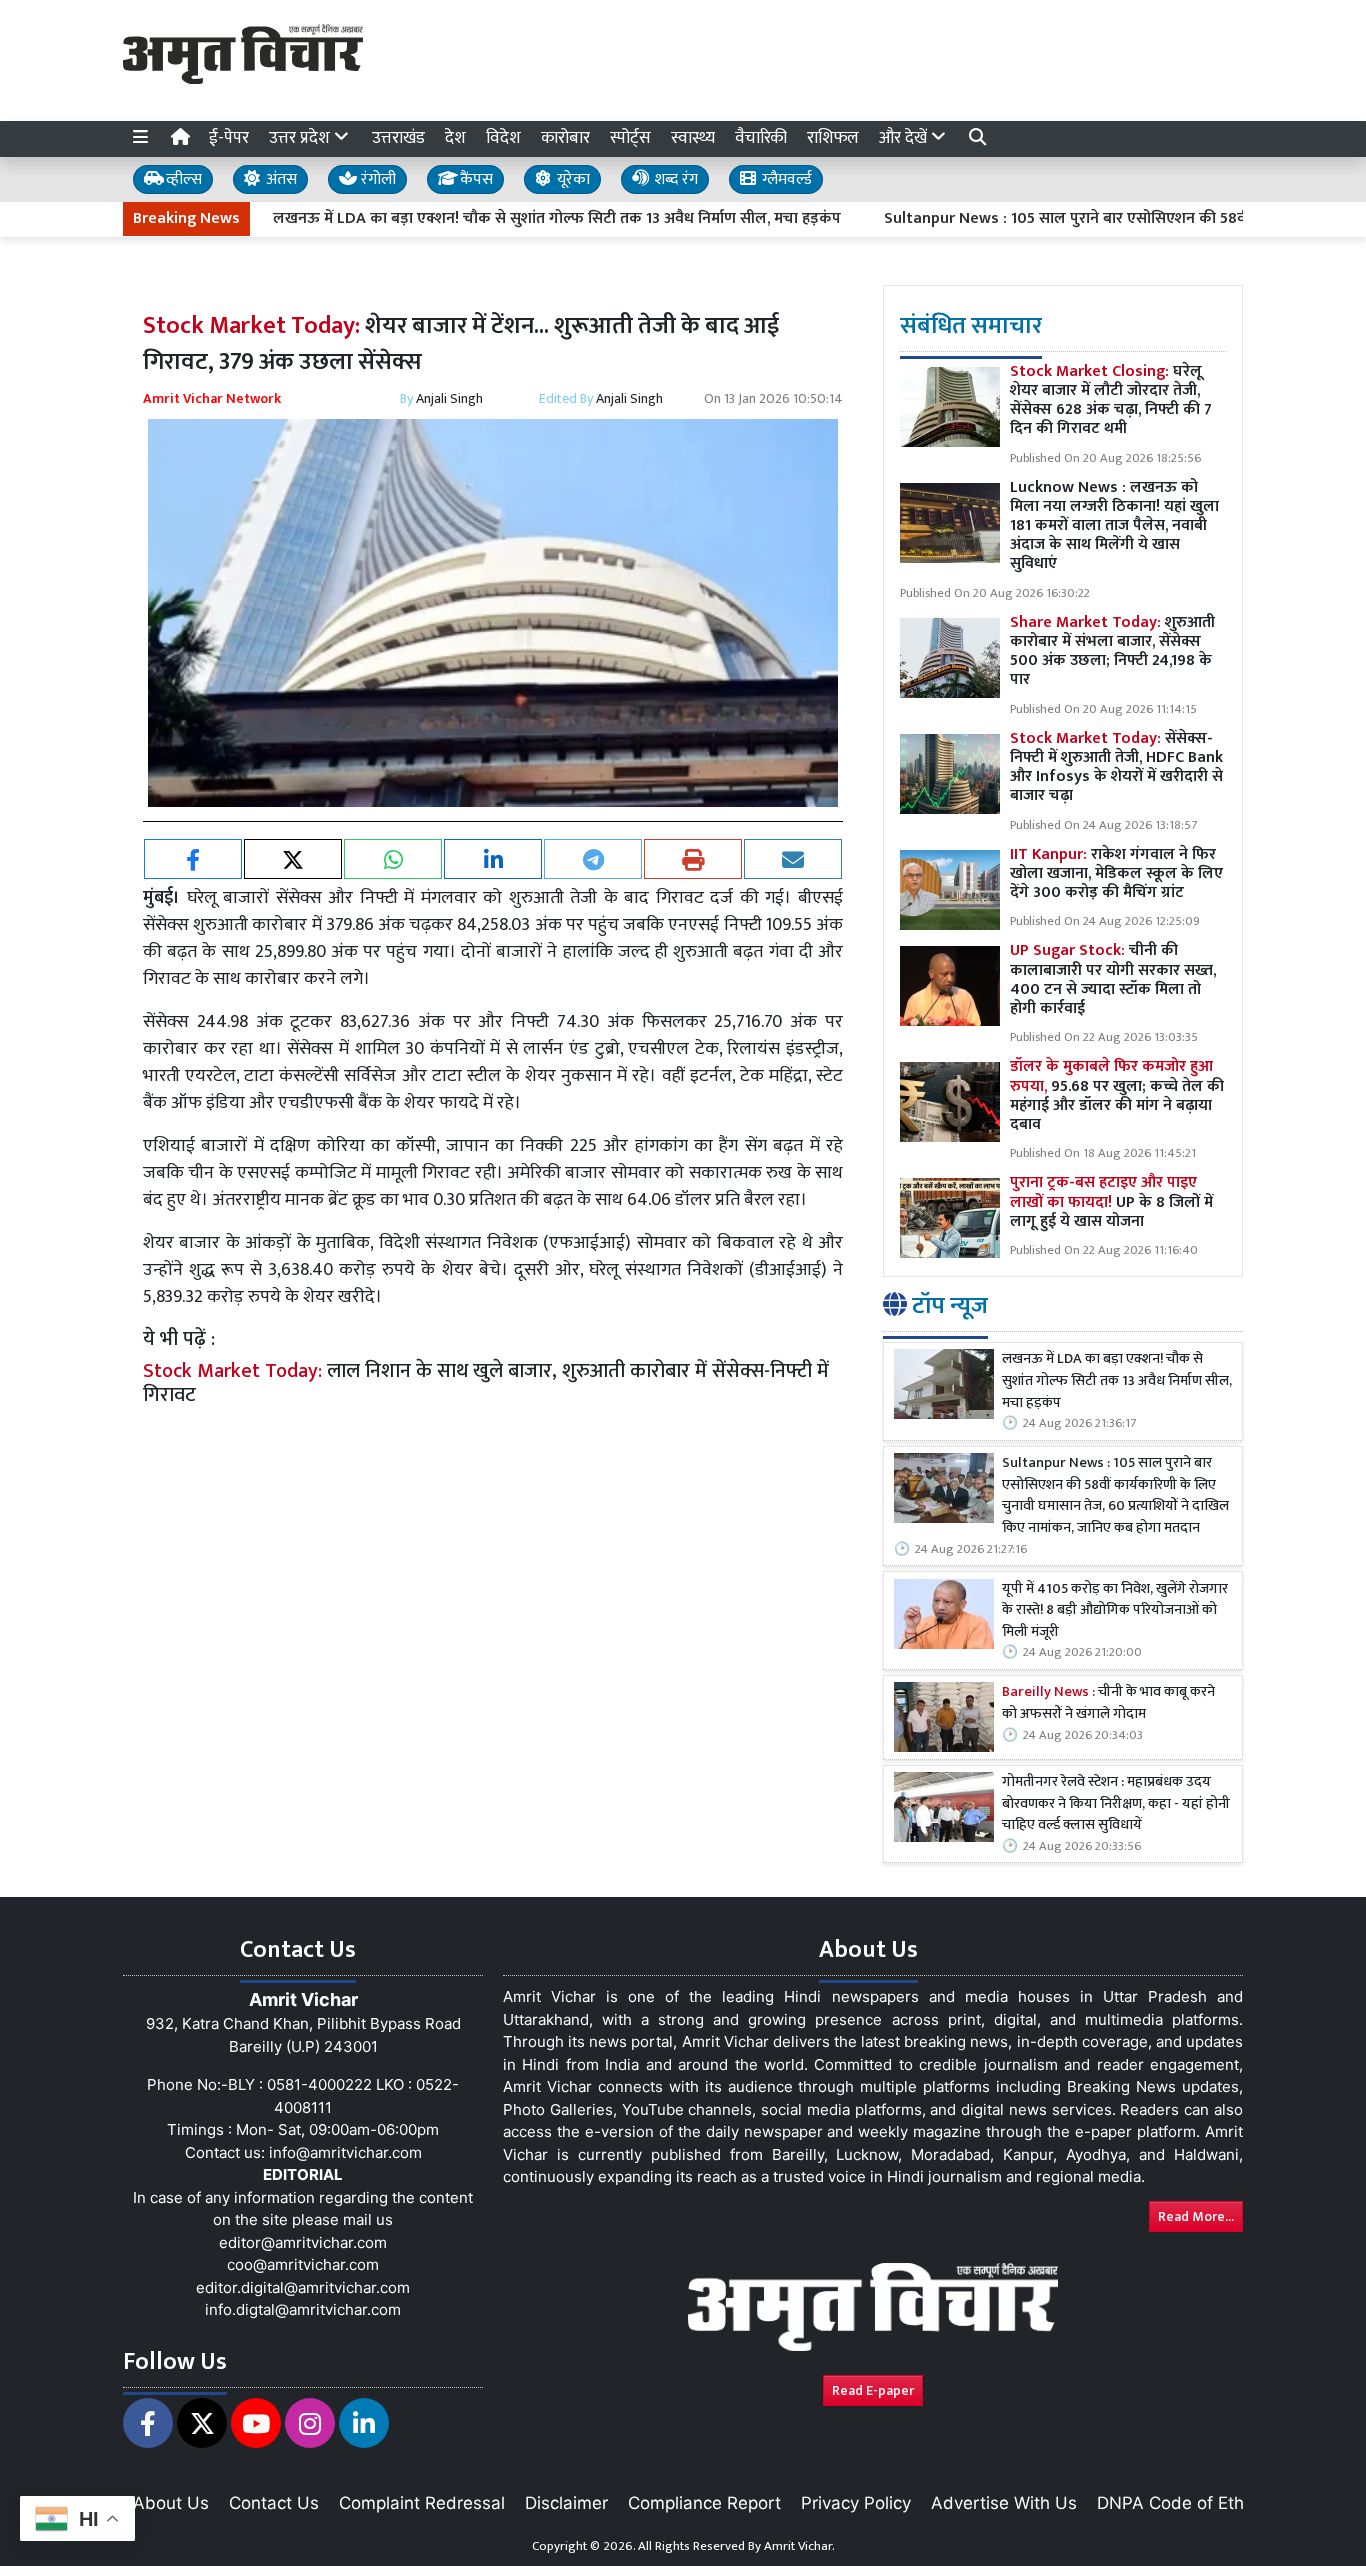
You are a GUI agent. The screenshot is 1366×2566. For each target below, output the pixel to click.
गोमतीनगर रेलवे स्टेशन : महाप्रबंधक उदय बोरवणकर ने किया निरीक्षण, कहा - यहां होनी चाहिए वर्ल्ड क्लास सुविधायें (1116, 1804)
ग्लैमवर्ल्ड (785, 179)
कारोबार (565, 138)
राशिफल (833, 138)
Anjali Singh (449, 398)
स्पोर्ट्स (630, 138)
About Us (171, 2503)
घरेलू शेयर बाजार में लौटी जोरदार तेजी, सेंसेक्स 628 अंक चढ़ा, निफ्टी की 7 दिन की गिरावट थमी (1111, 400)
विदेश (503, 138)
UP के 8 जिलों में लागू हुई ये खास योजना (1111, 1201)
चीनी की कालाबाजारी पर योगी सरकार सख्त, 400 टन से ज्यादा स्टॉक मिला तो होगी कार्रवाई (1113, 979)
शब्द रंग (674, 179)
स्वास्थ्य (693, 138)
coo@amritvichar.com (303, 2264)
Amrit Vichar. (799, 2546)
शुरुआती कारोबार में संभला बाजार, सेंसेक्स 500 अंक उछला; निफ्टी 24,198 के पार (1112, 651)
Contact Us (274, 2503)
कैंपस (474, 179)
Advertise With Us (1004, 2503)
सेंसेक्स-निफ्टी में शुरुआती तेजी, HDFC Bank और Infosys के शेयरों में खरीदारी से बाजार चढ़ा (1116, 767)
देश (455, 138)
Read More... (1196, 2216)
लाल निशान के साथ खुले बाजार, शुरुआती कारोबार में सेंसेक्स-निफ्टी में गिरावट (486, 1383)
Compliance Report (704, 2503)
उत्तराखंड (398, 138)
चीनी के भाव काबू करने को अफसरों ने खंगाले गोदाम (1108, 1703)
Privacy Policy (856, 2503)
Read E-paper (873, 2390)
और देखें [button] (905, 138)
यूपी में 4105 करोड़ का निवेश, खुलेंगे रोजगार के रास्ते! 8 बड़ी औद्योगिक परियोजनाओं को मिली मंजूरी (1115, 1611)
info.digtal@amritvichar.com (303, 2309)
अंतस (279, 179)
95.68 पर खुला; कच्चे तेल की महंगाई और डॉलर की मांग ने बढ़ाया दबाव (1117, 1095)
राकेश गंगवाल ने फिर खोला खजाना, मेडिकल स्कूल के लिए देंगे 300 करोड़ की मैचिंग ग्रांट (1116, 873)
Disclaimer (566, 2503)
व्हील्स (182, 179)
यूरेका (571, 179)
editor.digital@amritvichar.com (303, 2287)
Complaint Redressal (422, 2503)
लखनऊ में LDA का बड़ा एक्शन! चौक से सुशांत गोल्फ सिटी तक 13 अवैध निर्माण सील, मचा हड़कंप (488, 219)
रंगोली (376, 179)
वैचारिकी (761, 138)
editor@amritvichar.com (303, 2242)
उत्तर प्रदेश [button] (301, 138)
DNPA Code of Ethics (1181, 2503)
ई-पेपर (229, 138)
